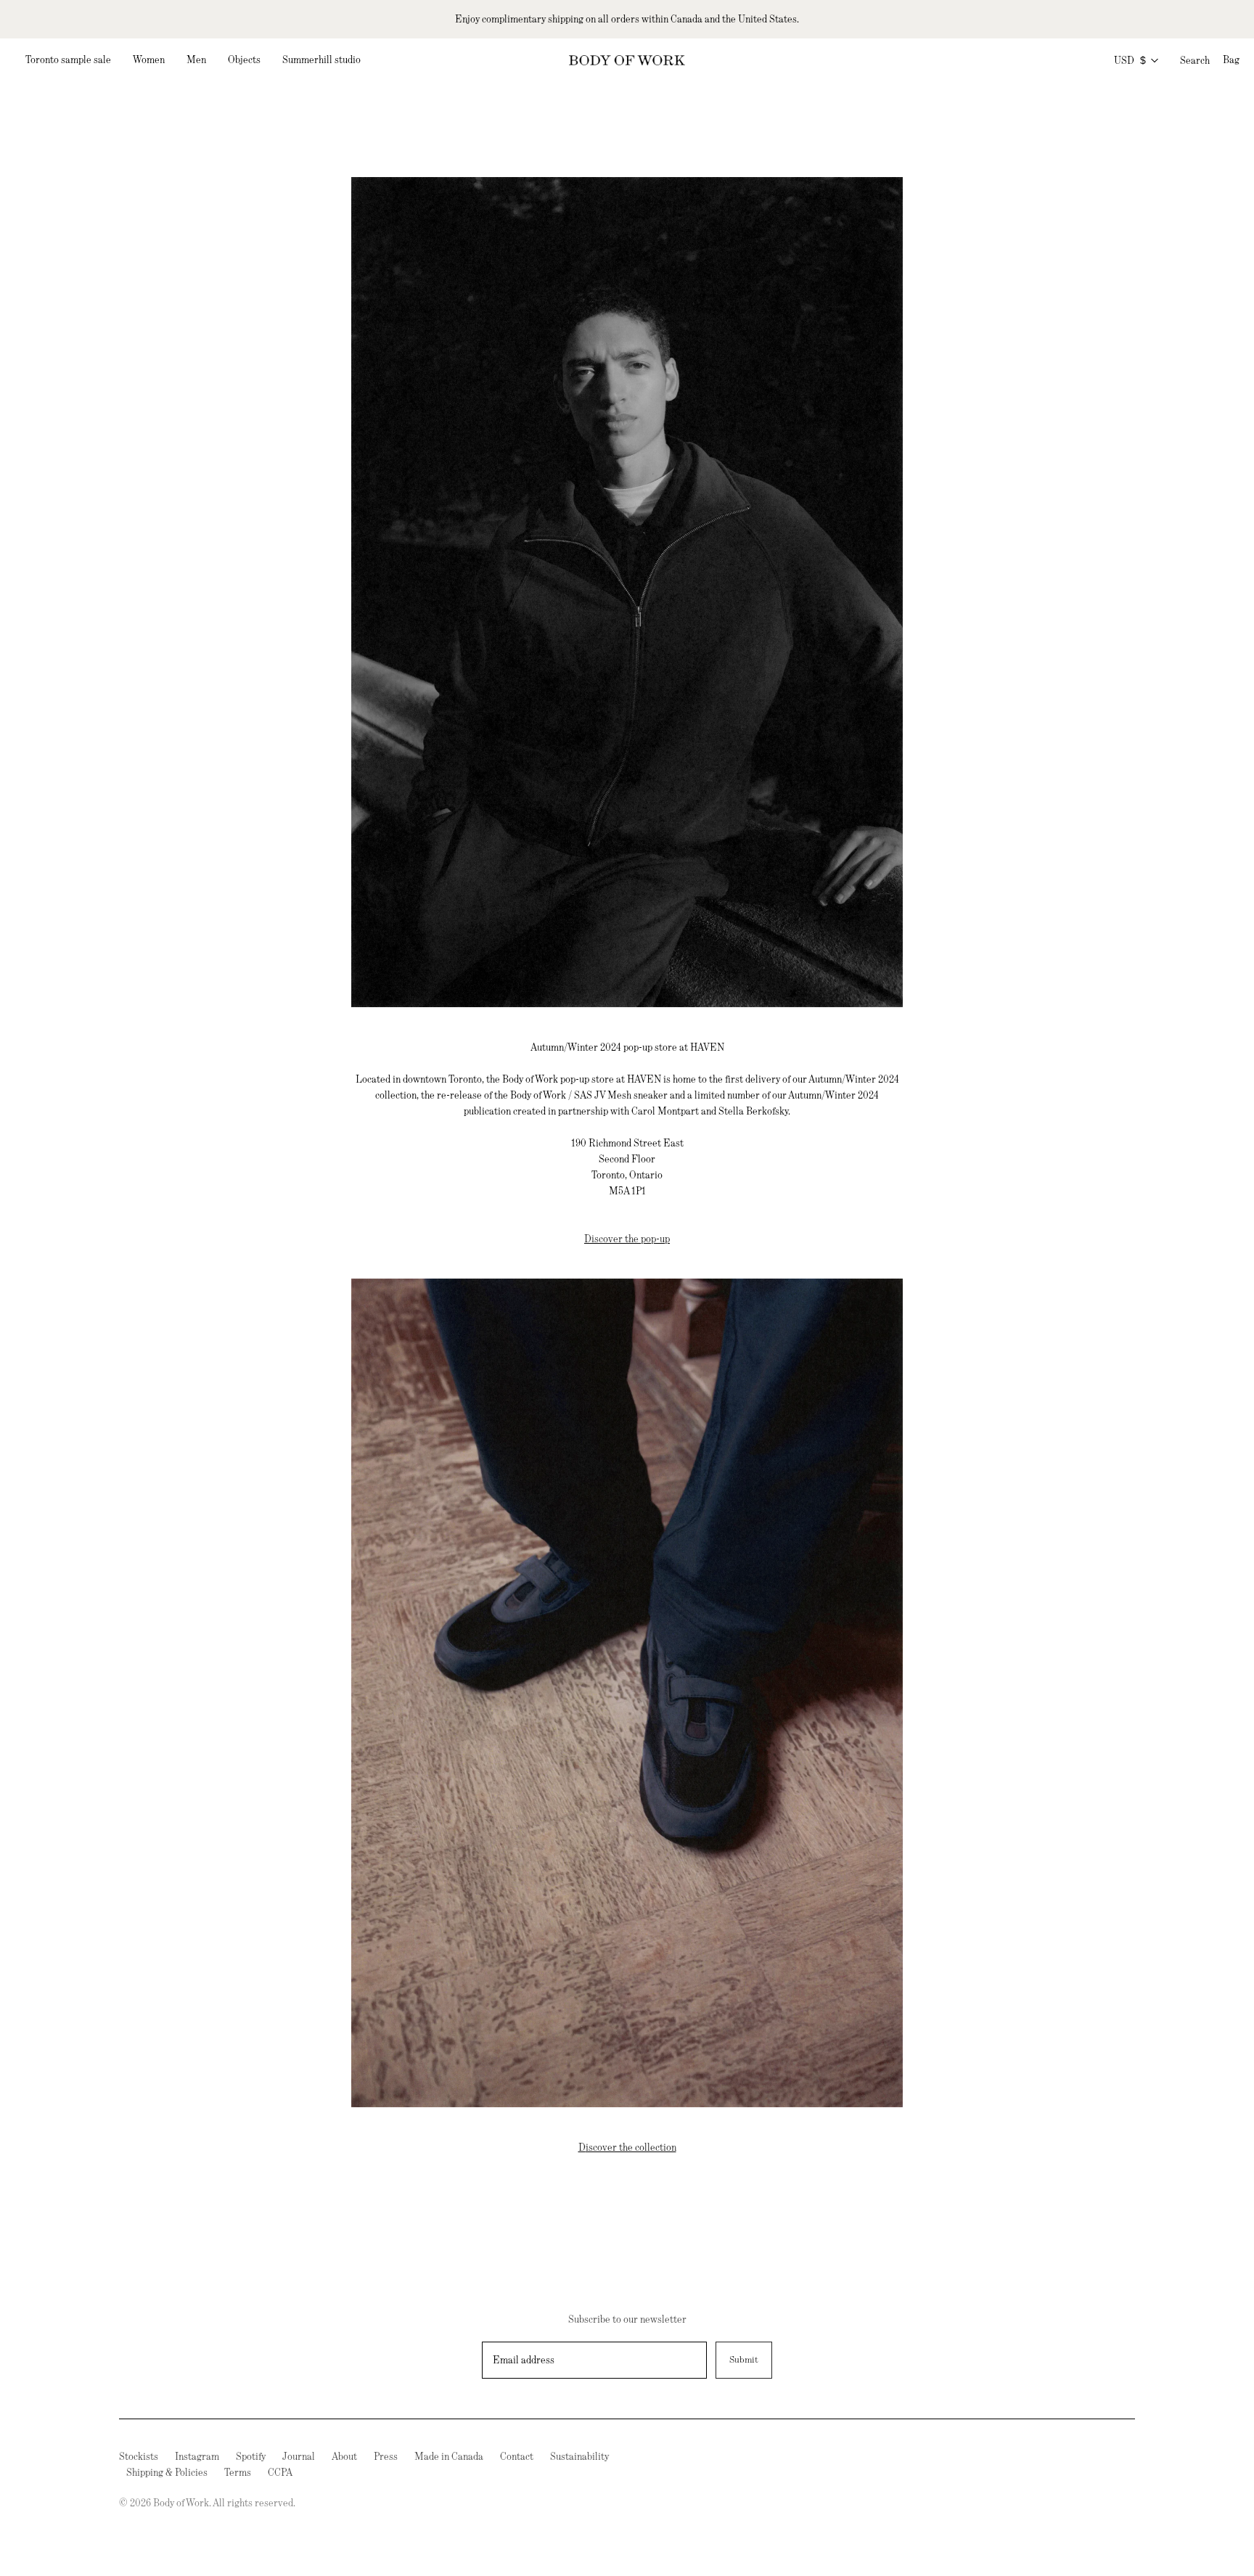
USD (1130, 60)
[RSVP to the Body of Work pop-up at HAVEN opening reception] (627, 1691)
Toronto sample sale (68, 60)
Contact (517, 2456)
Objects (244, 60)
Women (149, 60)
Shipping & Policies (167, 2472)
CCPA (280, 2472)
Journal (299, 2456)
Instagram (197, 2456)
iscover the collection (631, 2147)
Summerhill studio (321, 60)
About (344, 2456)
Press (386, 2456)
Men (196, 60)
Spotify (251, 2456)
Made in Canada (449, 2456)
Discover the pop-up (627, 1239)
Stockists (139, 2456)
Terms (238, 2472)
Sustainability (579, 2456)
